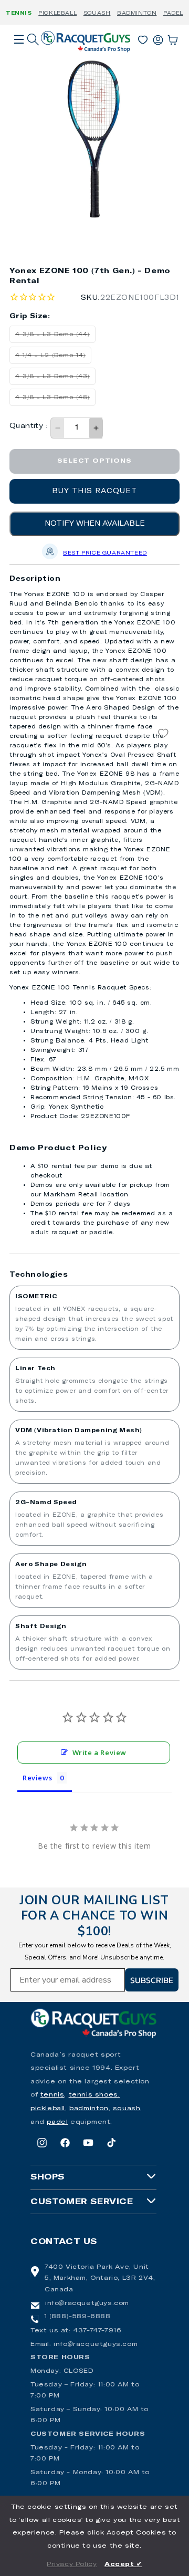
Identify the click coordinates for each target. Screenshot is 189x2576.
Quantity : (29, 426)
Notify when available (95, 524)
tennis (52, 2095)
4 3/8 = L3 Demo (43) (55, 379)
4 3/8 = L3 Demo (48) (55, 400)
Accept (123, 2564)
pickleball (48, 2109)
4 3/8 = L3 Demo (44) (55, 337)
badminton (89, 2109)
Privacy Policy (72, 2564)
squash (127, 2109)
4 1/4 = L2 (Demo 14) (53, 358)
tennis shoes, (94, 2095)
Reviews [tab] (37, 1778)
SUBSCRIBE (152, 1980)
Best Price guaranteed (105, 553)
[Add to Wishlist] (163, 733)
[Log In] (158, 38)
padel (57, 2122)
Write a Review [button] (99, 1753)
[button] (19, 54)
